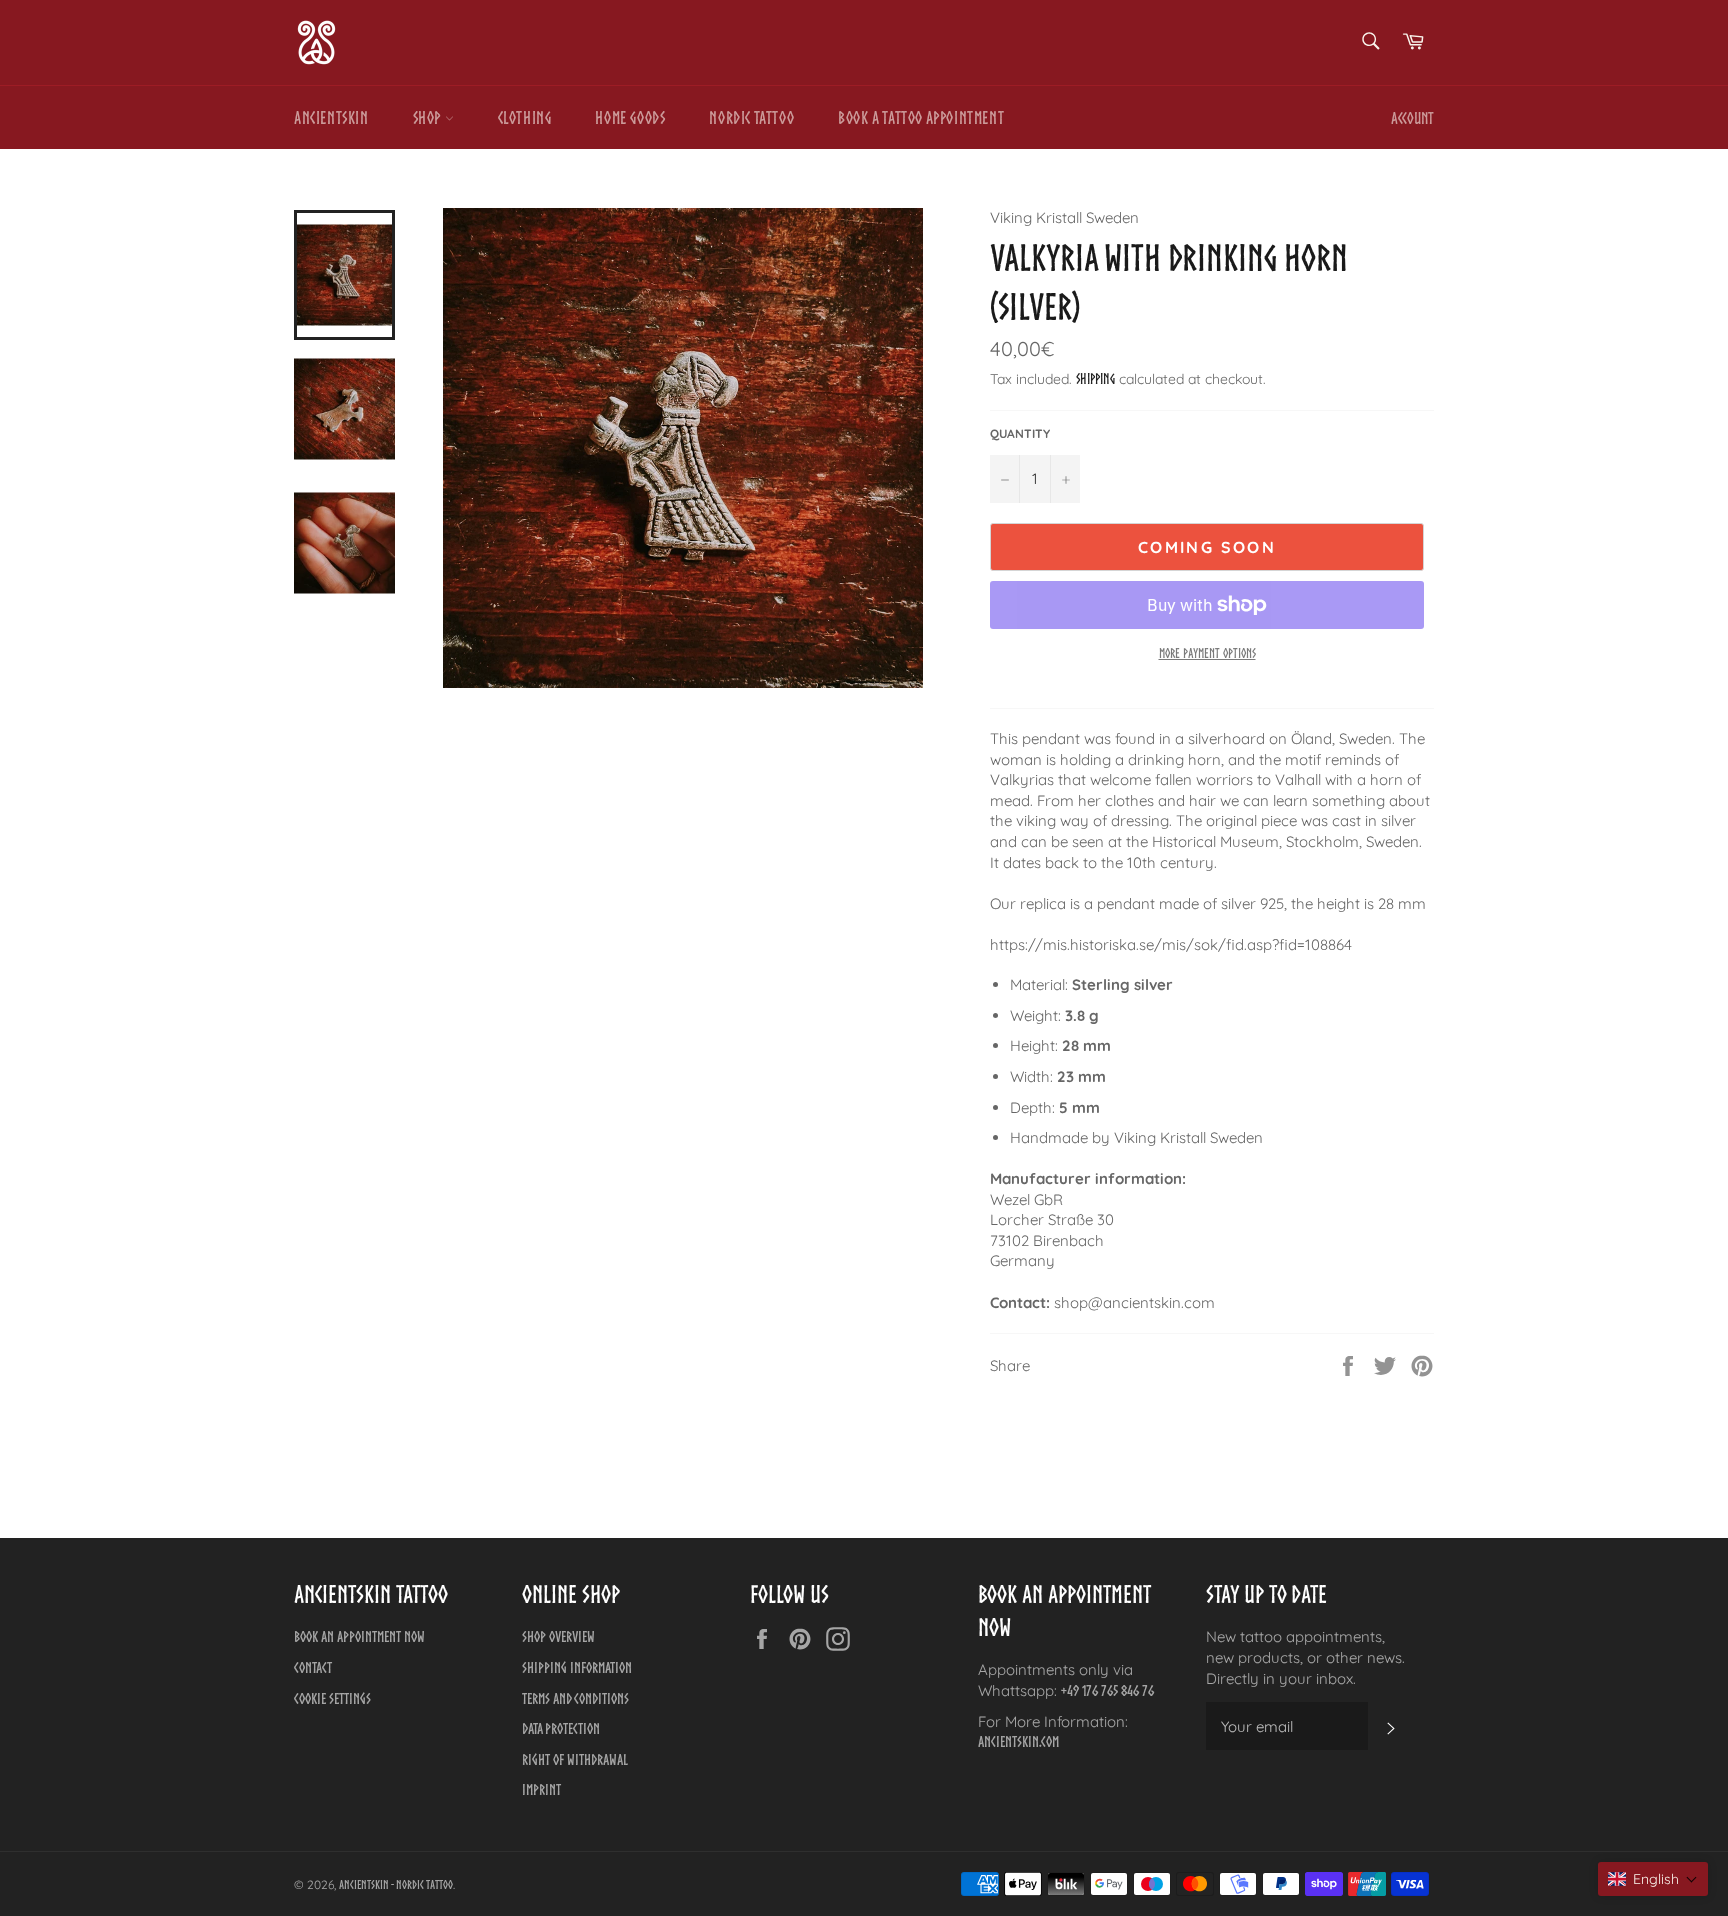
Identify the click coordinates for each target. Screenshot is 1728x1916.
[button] (1653, 1879)
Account (1412, 118)
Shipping (1095, 379)
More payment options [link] (1207, 653)
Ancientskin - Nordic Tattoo (396, 1884)
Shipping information (577, 1667)
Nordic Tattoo (751, 117)
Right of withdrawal (575, 1759)
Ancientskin (331, 117)
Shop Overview (558, 1636)
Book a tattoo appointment (921, 117)
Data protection (561, 1728)
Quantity (1020, 433)
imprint (541, 1789)
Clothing (525, 117)
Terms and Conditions (575, 1698)
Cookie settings (332, 1698)
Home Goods (630, 117)
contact (313, 1667)
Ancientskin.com (1018, 1741)
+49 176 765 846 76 (1107, 1690)
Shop (429, 117)
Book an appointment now (359, 1636)
